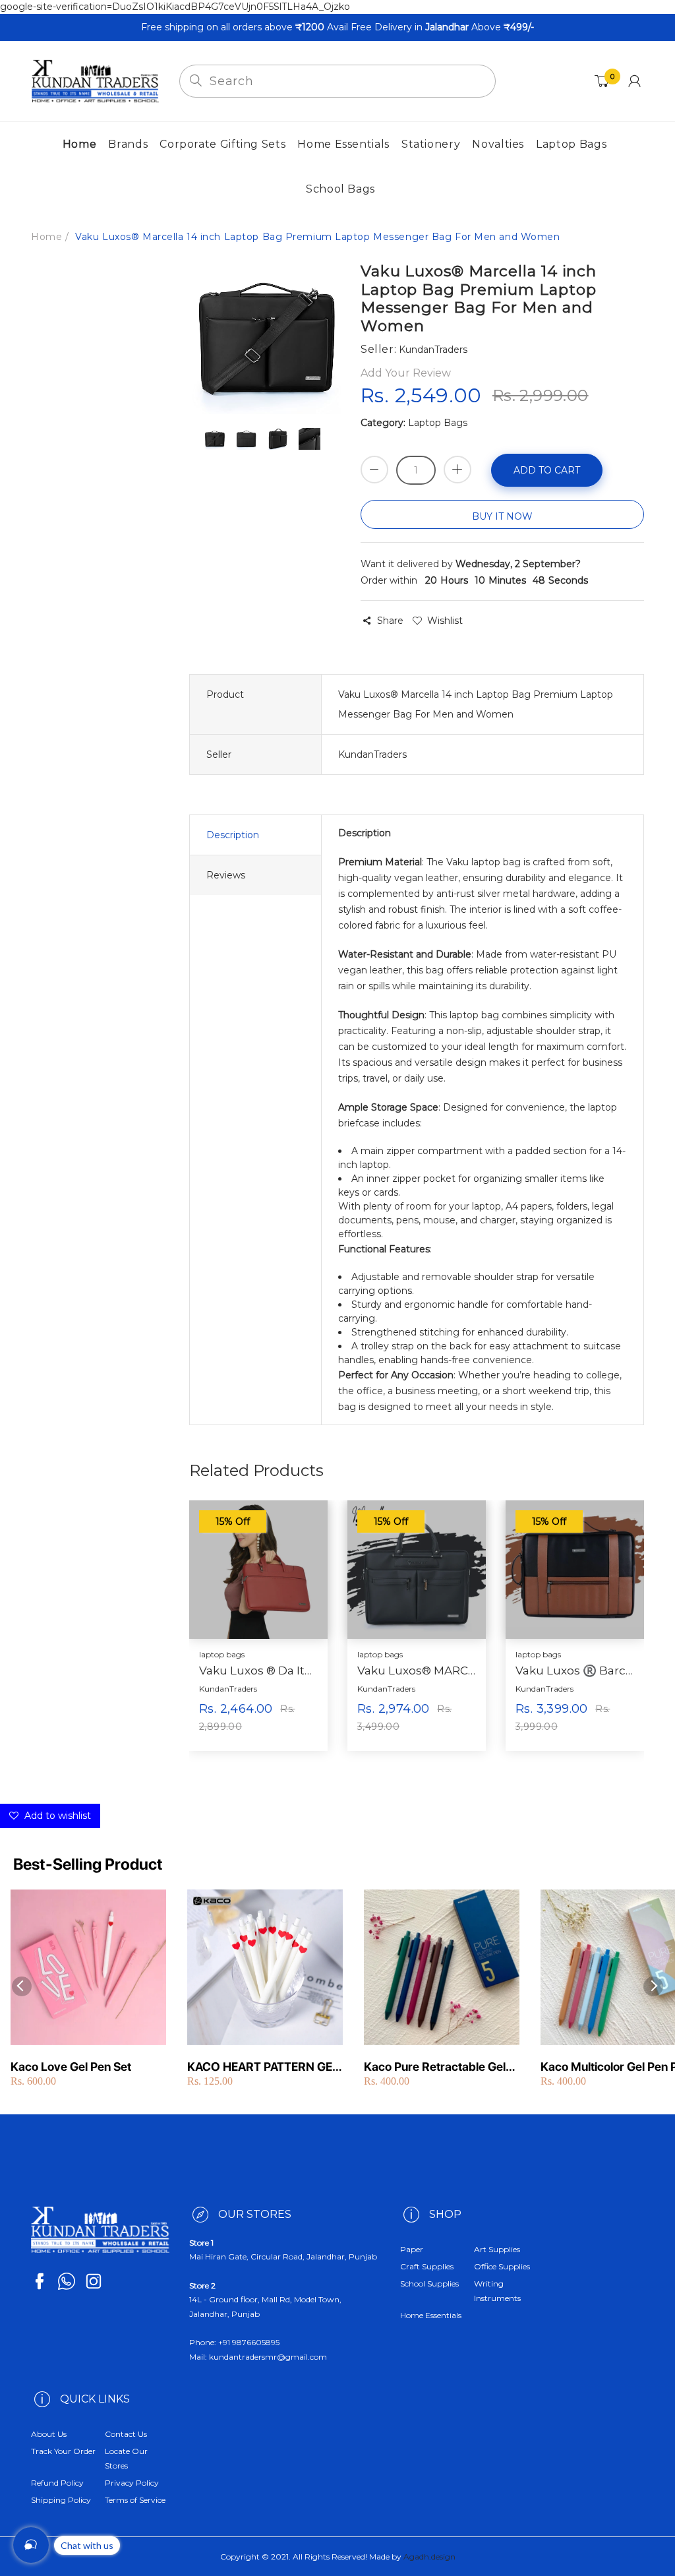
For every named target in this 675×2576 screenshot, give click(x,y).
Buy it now (502, 516)
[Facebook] (40, 2281)
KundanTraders (228, 1689)
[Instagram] (94, 2281)
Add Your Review (406, 373)
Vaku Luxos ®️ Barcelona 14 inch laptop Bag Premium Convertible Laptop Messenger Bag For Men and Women (575, 1671)
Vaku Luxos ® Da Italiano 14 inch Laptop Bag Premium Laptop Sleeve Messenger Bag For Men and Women (258, 1671)
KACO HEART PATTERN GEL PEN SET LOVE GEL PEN (263, 2067)
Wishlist (445, 621)
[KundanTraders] (95, 80)
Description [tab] (233, 835)
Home (46, 237)
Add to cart (547, 470)
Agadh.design (429, 2557)
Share (390, 621)
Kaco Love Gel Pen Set (71, 2067)
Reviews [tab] (226, 875)
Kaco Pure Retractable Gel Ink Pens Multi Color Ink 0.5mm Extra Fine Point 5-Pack (435, 2067)
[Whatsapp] (67, 2281)
